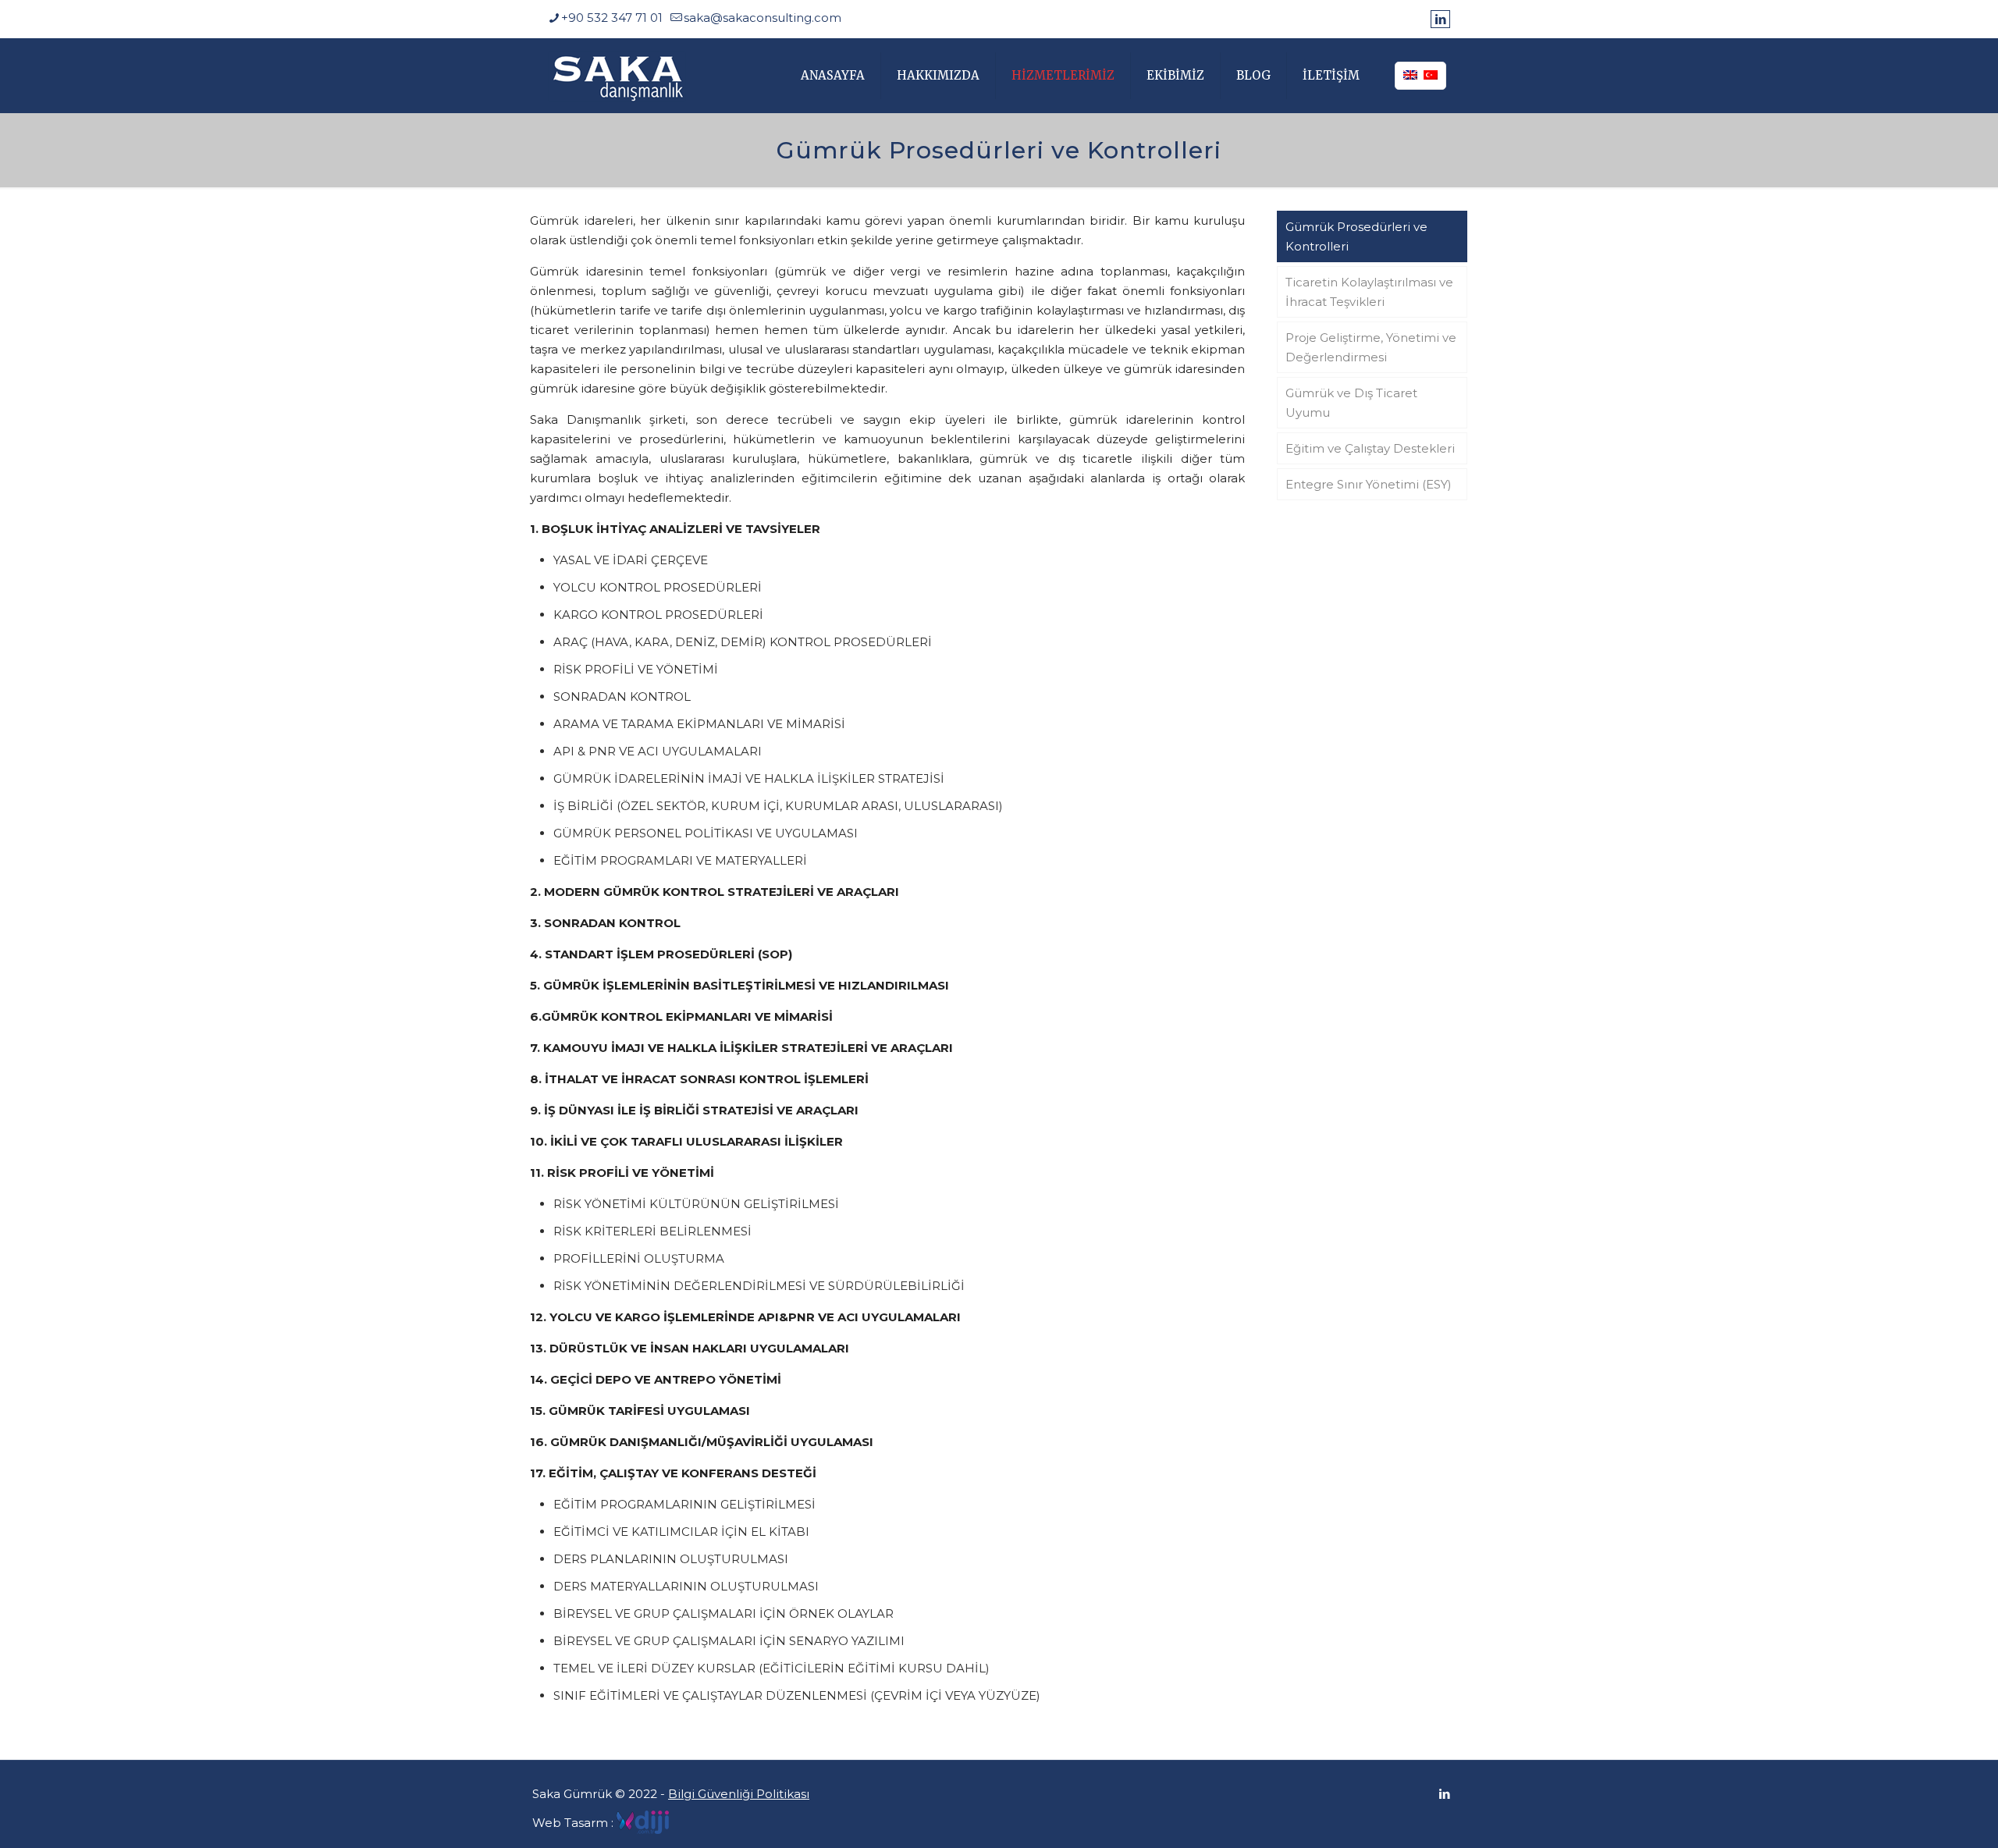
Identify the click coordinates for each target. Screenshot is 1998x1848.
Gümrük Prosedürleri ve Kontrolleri (1356, 236)
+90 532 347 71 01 (612, 18)
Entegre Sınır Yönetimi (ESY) (1369, 484)
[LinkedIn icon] (1440, 19)
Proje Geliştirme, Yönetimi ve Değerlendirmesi (1371, 347)
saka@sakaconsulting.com (763, 18)
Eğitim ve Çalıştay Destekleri (1370, 448)
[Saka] (617, 75)
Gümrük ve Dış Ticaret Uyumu (1351, 403)
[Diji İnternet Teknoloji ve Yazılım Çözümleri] (643, 1822)
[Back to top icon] (1923, 1816)
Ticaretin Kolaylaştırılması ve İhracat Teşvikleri (1369, 292)
